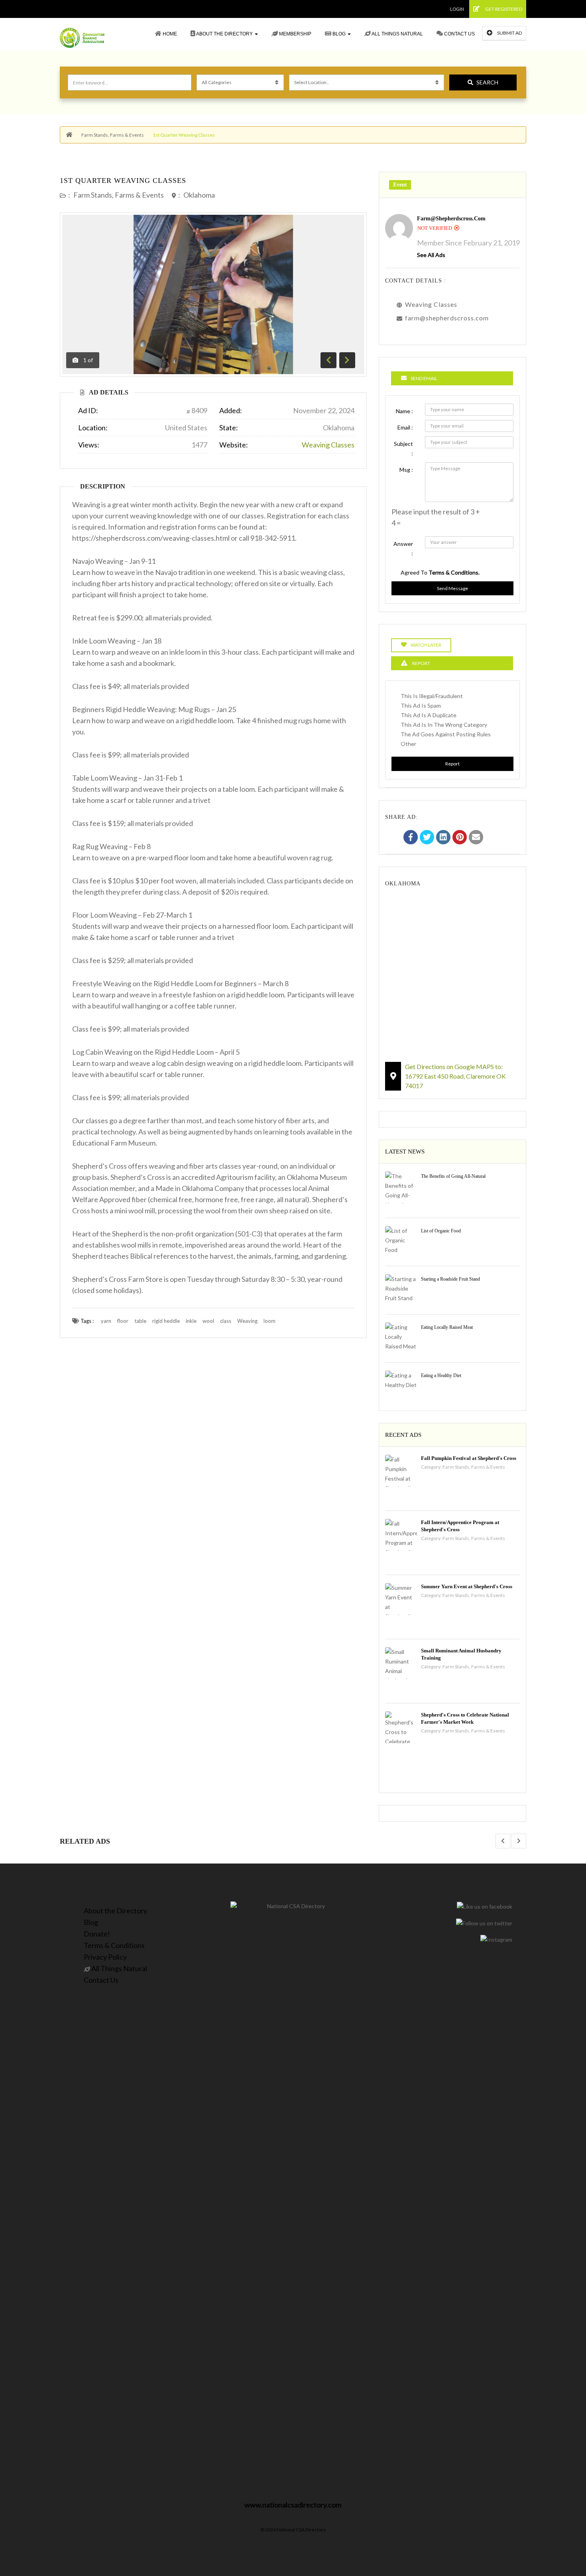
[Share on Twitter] (427, 838)
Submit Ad (509, 33)
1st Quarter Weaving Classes (123, 180)
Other (408, 744)
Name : (404, 411)
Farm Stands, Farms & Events (113, 135)
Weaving (247, 1321)
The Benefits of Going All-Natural (453, 1176)
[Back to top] (560, 2526)
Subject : (403, 448)
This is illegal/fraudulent (432, 696)
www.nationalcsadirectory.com (293, 2505)
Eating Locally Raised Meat (447, 1327)
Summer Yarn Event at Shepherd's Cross (467, 1586)
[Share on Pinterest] (460, 838)
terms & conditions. (454, 572)
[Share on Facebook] (411, 838)
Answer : (403, 548)
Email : (405, 427)
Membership (295, 34)
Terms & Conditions (114, 1945)
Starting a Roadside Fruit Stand (450, 1279)
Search (487, 82)
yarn (106, 1321)
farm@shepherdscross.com (451, 219)
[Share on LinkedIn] (443, 838)
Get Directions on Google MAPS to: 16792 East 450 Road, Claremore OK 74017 (455, 1076)
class (226, 1321)
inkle (191, 1321)
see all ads (431, 255)
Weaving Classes (328, 445)
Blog (339, 34)
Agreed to (440, 572)
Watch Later (426, 645)
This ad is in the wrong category (444, 725)
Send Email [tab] (424, 378)
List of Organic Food (441, 1231)
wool (208, 1321)
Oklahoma (199, 195)
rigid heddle (166, 1321)
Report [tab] (421, 663)
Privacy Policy (105, 1957)
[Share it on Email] (476, 838)
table (140, 1321)
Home (169, 34)
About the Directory (225, 34)
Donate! (97, 1934)
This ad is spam (421, 705)
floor (123, 1321)
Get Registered (503, 9)
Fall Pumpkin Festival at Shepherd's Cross (469, 1458)
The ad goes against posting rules (446, 734)
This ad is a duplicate (429, 715)
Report (452, 764)
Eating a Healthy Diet (441, 1375)
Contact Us (459, 34)
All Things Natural (397, 34)
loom (269, 1321)
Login (457, 9)
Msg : (406, 470)
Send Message (452, 588)
